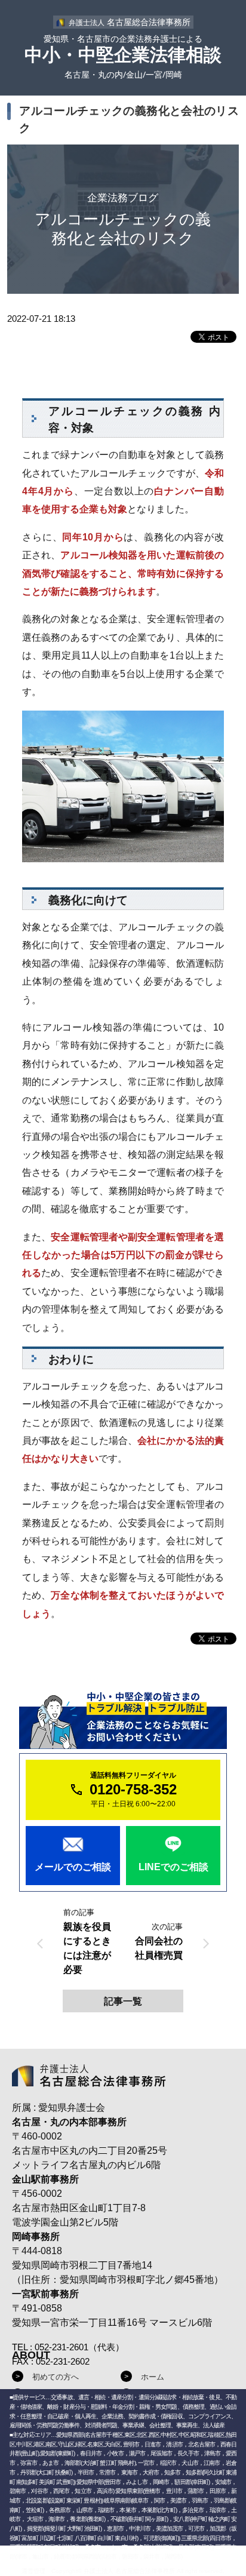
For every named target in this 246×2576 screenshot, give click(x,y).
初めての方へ (56, 2377)
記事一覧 (123, 2001)
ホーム (153, 2377)
